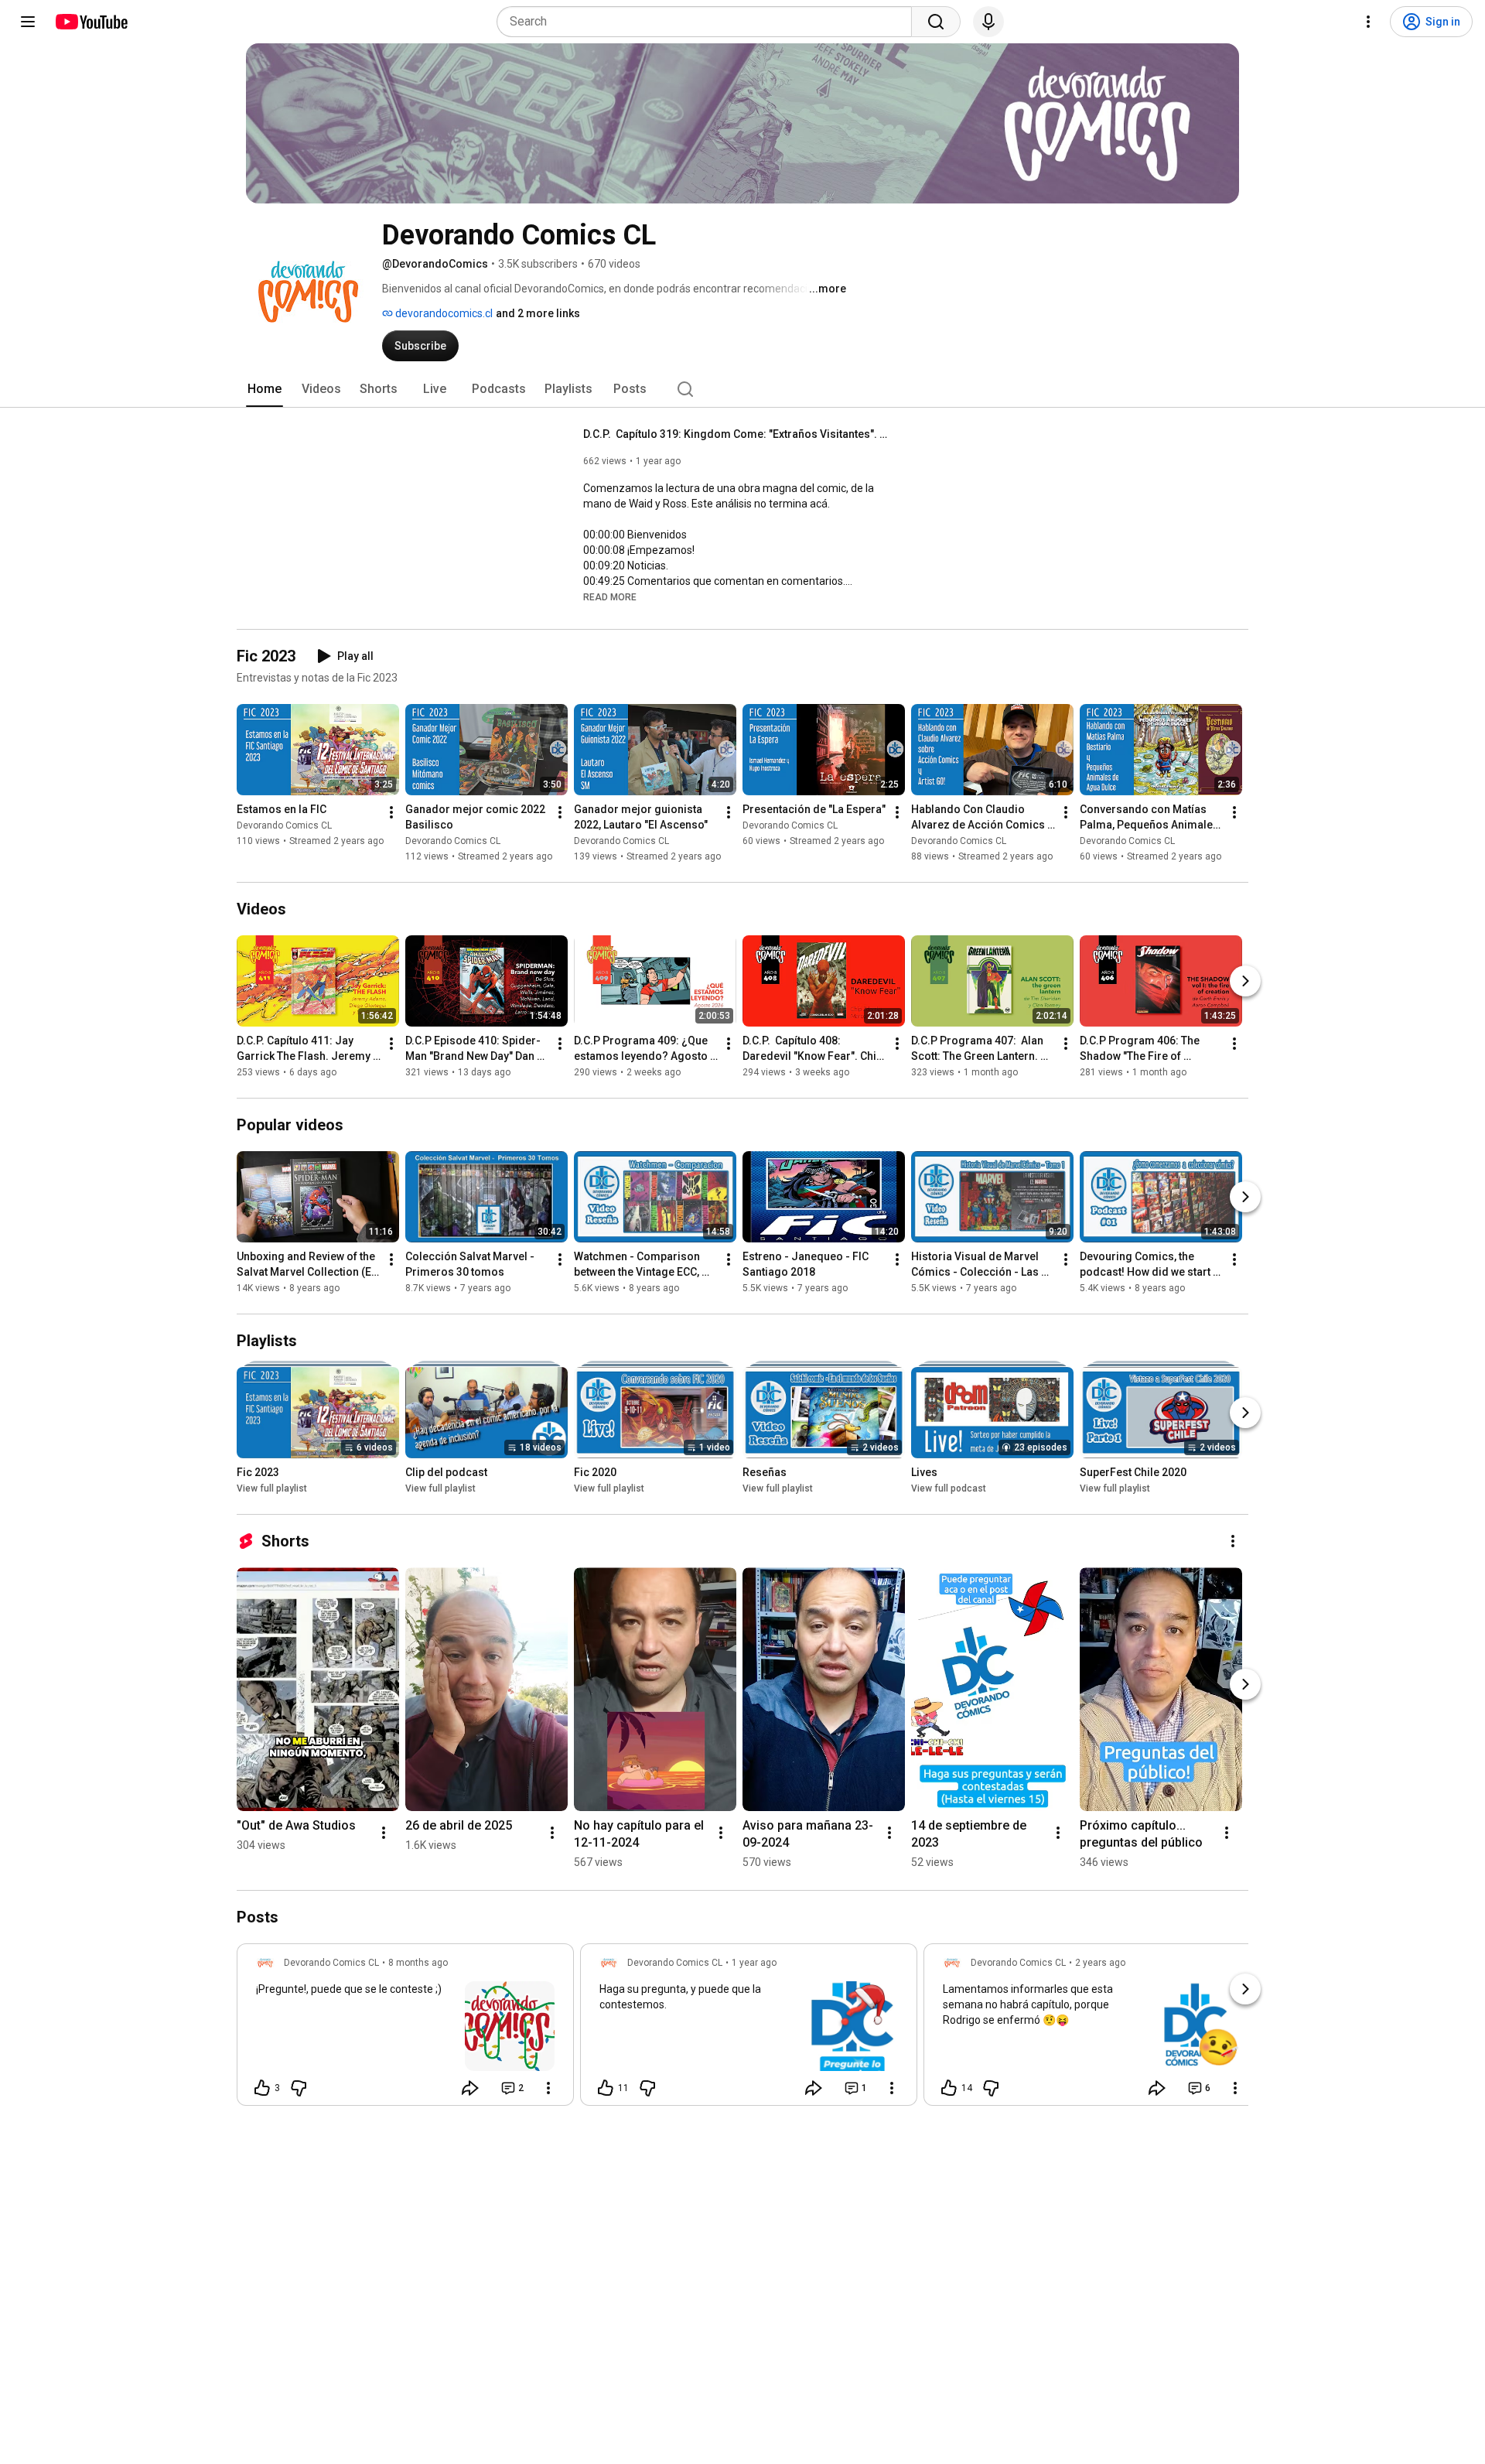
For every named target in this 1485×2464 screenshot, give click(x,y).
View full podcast (949, 1488)
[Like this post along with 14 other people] (949, 2088)
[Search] (936, 22)
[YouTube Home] (91, 22)
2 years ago (1100, 1963)
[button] (610, 596)
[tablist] (742, 389)
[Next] (1245, 981)
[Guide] (28, 22)
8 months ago (418, 1963)
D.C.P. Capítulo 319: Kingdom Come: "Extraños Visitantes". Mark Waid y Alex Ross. (738, 434)
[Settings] (1368, 22)
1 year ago (754, 1963)
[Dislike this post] (299, 2088)
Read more (610, 597)
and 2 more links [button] (538, 313)
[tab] (265, 389)
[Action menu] (548, 2088)
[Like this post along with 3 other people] (262, 2088)
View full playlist (272, 1488)
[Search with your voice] (988, 22)
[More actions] (391, 812)
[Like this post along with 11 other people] (606, 2088)
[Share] (470, 2088)
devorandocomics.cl (443, 313)
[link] (405, 2029)
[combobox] (709, 22)
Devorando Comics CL (284, 825)
